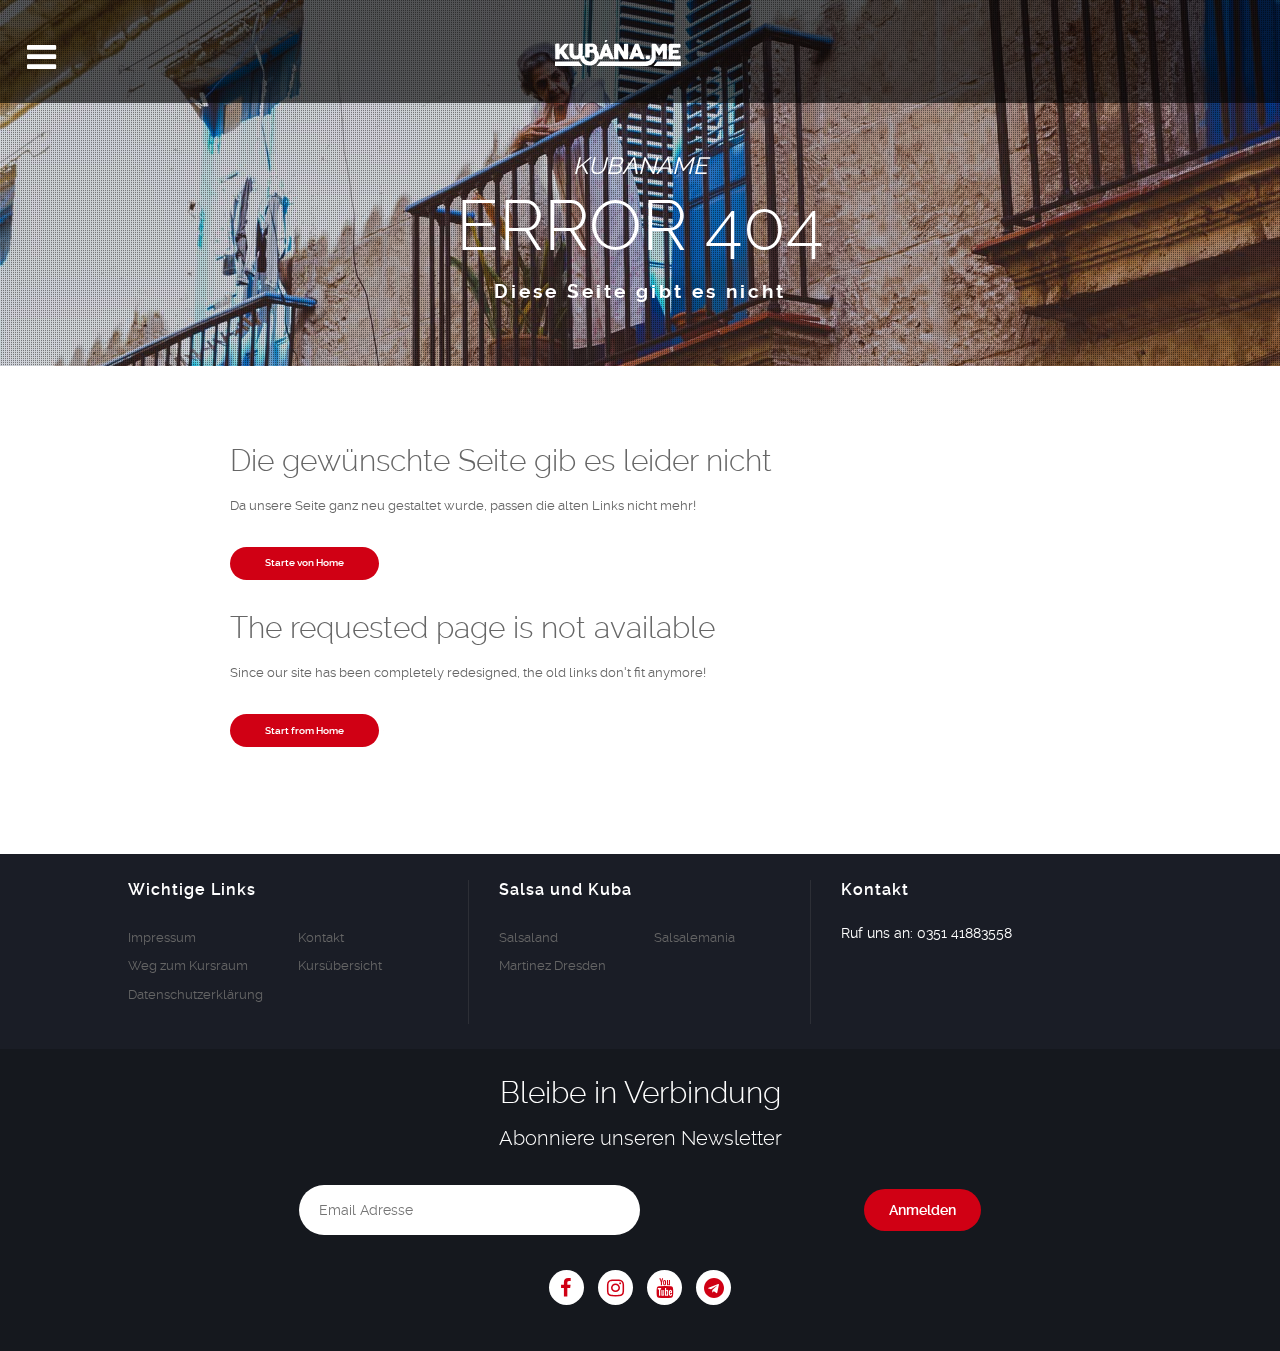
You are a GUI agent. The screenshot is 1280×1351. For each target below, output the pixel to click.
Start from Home (304, 731)
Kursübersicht (340, 965)
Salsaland (528, 937)
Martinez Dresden (552, 965)
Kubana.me (640, 57)
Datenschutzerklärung (195, 994)
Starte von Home (304, 563)
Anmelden (922, 1210)
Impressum (162, 937)
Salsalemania (694, 937)
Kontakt (321, 937)
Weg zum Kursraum (188, 965)
